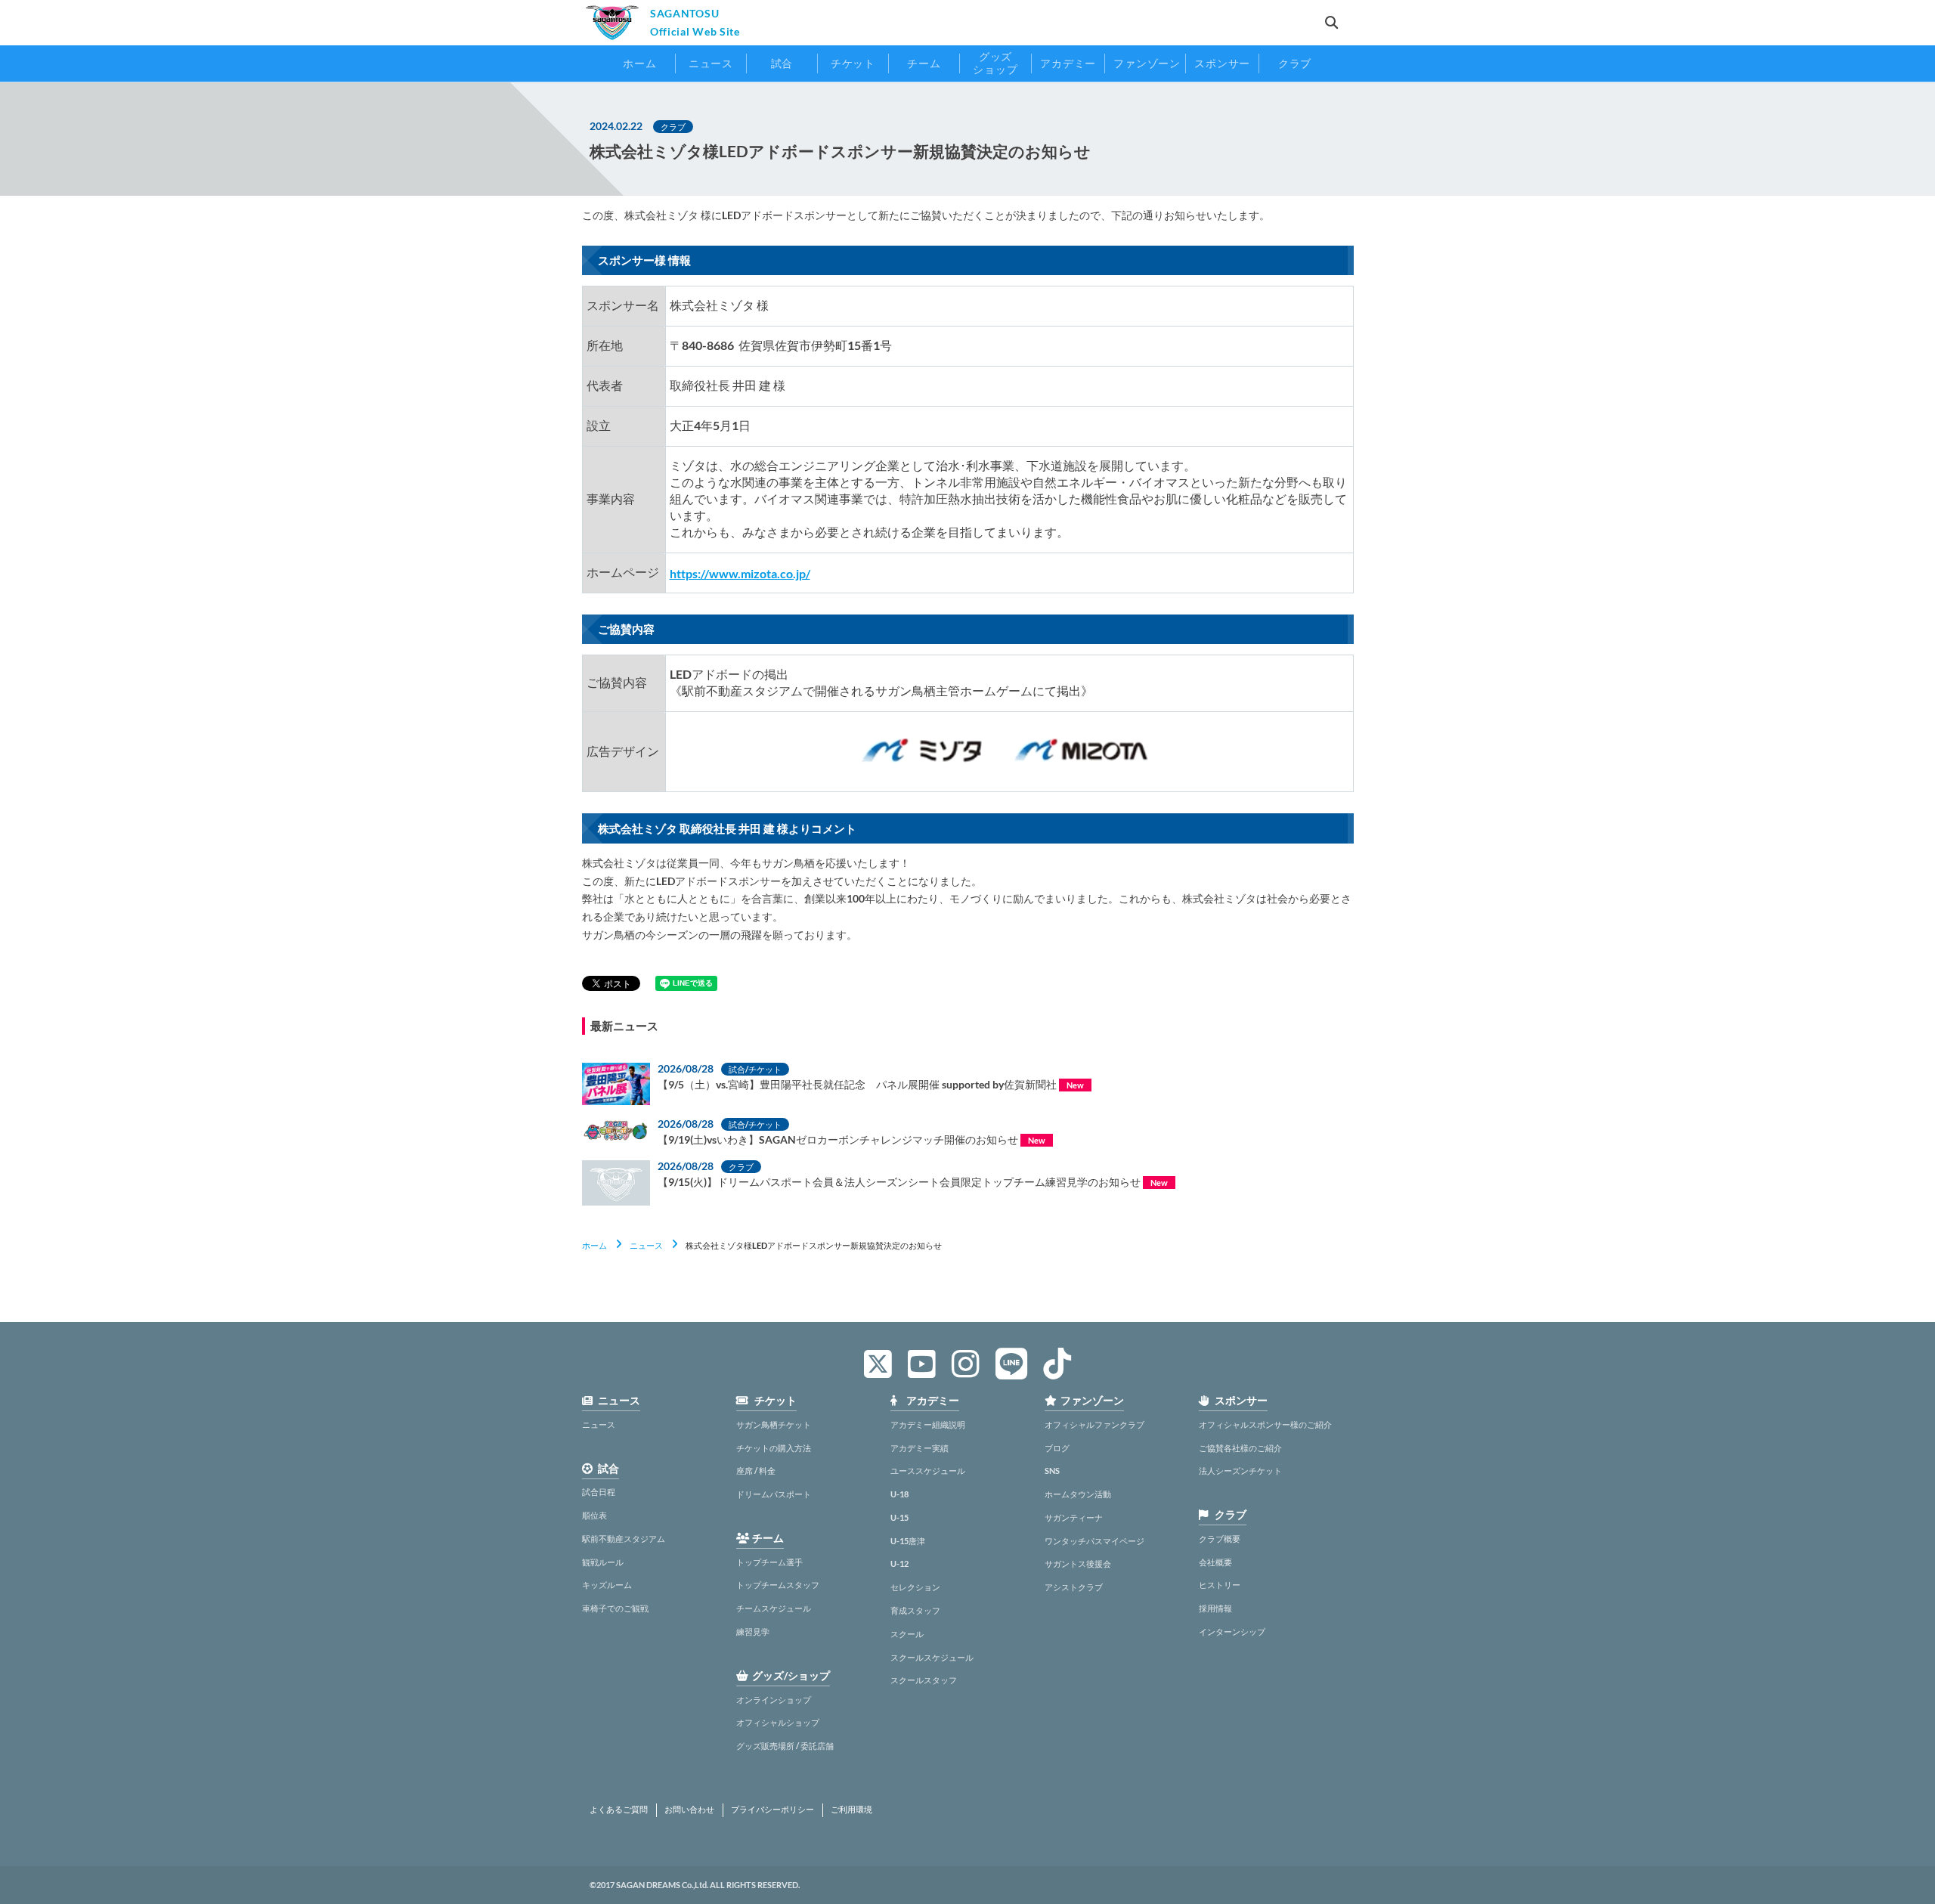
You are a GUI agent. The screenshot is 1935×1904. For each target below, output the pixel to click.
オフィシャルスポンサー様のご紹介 (1265, 1424)
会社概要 (1215, 1562)
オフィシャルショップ (778, 1722)
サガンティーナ (1074, 1517)
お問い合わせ (689, 1810)
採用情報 (1215, 1608)
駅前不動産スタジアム (624, 1539)
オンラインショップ (774, 1700)
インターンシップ (1232, 1632)
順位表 (594, 1515)
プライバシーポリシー (772, 1810)
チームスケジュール (774, 1608)
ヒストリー (1220, 1585)
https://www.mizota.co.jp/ (740, 573)
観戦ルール (603, 1562)
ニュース (646, 1245)
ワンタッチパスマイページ (1094, 1541)
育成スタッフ (915, 1610)
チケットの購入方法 (774, 1448)
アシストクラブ (1074, 1587)
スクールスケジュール (932, 1657)
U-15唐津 (908, 1541)
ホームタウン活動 (1078, 1494)
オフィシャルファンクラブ (1094, 1424)
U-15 (899, 1517)
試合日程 (599, 1492)
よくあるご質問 (619, 1810)
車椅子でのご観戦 (615, 1608)
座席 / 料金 (756, 1471)
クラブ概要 (1220, 1539)
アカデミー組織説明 (928, 1424)
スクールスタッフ (924, 1680)
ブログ (1057, 1448)
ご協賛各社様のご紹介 (1240, 1448)
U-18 (899, 1494)
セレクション (915, 1587)
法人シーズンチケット (1240, 1471)
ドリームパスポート (774, 1494)
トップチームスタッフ (778, 1585)
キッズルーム (607, 1585)
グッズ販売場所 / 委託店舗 (785, 1746)
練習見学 (753, 1632)
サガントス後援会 (1078, 1563)
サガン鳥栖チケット (774, 1424)
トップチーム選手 (769, 1562)
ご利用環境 (851, 1810)
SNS (1052, 1471)
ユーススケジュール (928, 1471)
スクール (907, 1634)
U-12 (899, 1563)
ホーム (594, 1245)
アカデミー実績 (920, 1448)
